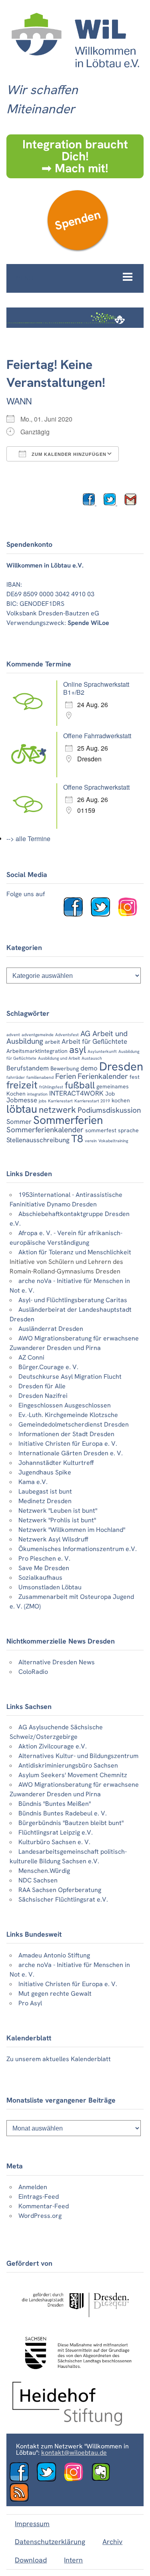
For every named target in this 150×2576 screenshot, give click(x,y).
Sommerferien (68, 1120)
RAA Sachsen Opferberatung (60, 1890)
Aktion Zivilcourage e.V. (53, 1746)
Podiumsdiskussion (109, 1110)
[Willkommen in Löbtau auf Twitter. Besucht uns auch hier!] (104, 914)
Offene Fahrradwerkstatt (97, 736)
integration (37, 1094)
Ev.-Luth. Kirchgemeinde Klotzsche (68, 1415)
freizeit (22, 1085)
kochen (121, 1100)
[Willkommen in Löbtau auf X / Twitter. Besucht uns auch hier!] (50, 2479)
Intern (73, 2560)
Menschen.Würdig (44, 1871)
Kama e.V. (33, 1482)
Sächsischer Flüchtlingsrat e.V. (63, 1899)
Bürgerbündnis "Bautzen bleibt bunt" (71, 1823)
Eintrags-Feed (39, 2197)
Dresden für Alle (42, 1386)
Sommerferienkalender (45, 1130)
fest (135, 1077)
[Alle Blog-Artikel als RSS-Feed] (22, 2500)
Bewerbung (65, 1068)
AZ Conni (31, 1357)
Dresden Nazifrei (43, 1396)
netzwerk (57, 1110)
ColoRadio (33, 1672)
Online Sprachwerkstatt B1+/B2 (96, 688)
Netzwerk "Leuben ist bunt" (58, 1511)
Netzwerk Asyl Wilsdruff (53, 1539)
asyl (78, 1050)
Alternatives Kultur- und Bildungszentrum (78, 1756)
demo (89, 1068)
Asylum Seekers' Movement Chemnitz (73, 1775)
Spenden (77, 220)
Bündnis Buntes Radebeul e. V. (63, 1813)
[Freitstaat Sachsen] (75, 2372)
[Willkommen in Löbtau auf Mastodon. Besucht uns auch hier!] (104, 2479)
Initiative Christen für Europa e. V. (68, 1444)
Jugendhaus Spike (45, 1472)
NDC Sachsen (38, 1880)
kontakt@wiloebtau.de (74, 2453)
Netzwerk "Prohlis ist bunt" (57, 1520)
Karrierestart (60, 1101)
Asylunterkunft (102, 1051)
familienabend (40, 1077)
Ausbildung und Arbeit (59, 1058)
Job (110, 1094)
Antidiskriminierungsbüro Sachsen (68, 1765)
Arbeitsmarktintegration (37, 1051)
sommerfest (101, 1130)
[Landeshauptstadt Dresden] (75, 2322)
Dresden (121, 1066)
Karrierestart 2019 (92, 1101)
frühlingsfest (51, 1087)
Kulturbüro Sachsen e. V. (54, 1842)
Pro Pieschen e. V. (44, 1558)
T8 (77, 1139)
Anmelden (33, 2187)
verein (91, 1141)
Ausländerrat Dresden (51, 1329)
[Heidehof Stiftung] (67, 2423)
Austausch (92, 1058)
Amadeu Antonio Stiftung (54, 1955)
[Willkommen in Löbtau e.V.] (75, 72)
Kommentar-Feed (44, 2206)
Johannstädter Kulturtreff (56, 1463)
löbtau (22, 1109)
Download (31, 2560)
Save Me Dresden (44, 1568)
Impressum (32, 2524)
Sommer (19, 1121)
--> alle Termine (28, 839)
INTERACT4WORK (76, 1093)
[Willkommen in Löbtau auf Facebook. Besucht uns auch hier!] (76, 914)
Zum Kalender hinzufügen (68, 454)
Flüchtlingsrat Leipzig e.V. (56, 1832)
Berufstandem (28, 1068)
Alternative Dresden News (57, 1662)
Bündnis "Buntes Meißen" (55, 1804)
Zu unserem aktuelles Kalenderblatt (59, 2059)
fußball (80, 1085)
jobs (43, 1101)
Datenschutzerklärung (50, 2542)
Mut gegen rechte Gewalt (55, 1994)
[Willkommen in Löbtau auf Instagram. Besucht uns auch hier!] (131, 914)
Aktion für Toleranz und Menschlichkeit (75, 1252)
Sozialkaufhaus (40, 1578)
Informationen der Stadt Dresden (66, 1434)
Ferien (66, 1076)
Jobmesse (22, 1100)
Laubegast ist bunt (45, 1491)
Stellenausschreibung (38, 1140)
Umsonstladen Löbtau (50, 1587)
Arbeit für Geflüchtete (94, 1041)
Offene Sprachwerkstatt (96, 787)
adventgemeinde (38, 1035)
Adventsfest (67, 1035)
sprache (128, 1130)
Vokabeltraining (113, 1141)
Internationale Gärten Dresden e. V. (71, 1453)
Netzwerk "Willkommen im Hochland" (72, 1530)
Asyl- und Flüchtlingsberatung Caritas (73, 1300)
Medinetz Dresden (45, 1501)
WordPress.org (40, 2216)
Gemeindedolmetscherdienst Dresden (74, 1424)
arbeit (52, 1042)
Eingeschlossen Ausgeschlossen (65, 1405)
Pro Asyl (30, 2003)
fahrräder (16, 1077)
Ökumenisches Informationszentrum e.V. (78, 1549)
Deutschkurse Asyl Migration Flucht (70, 1377)
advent (13, 1035)
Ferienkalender (103, 1076)
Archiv (112, 2542)
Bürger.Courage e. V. (48, 1367)
